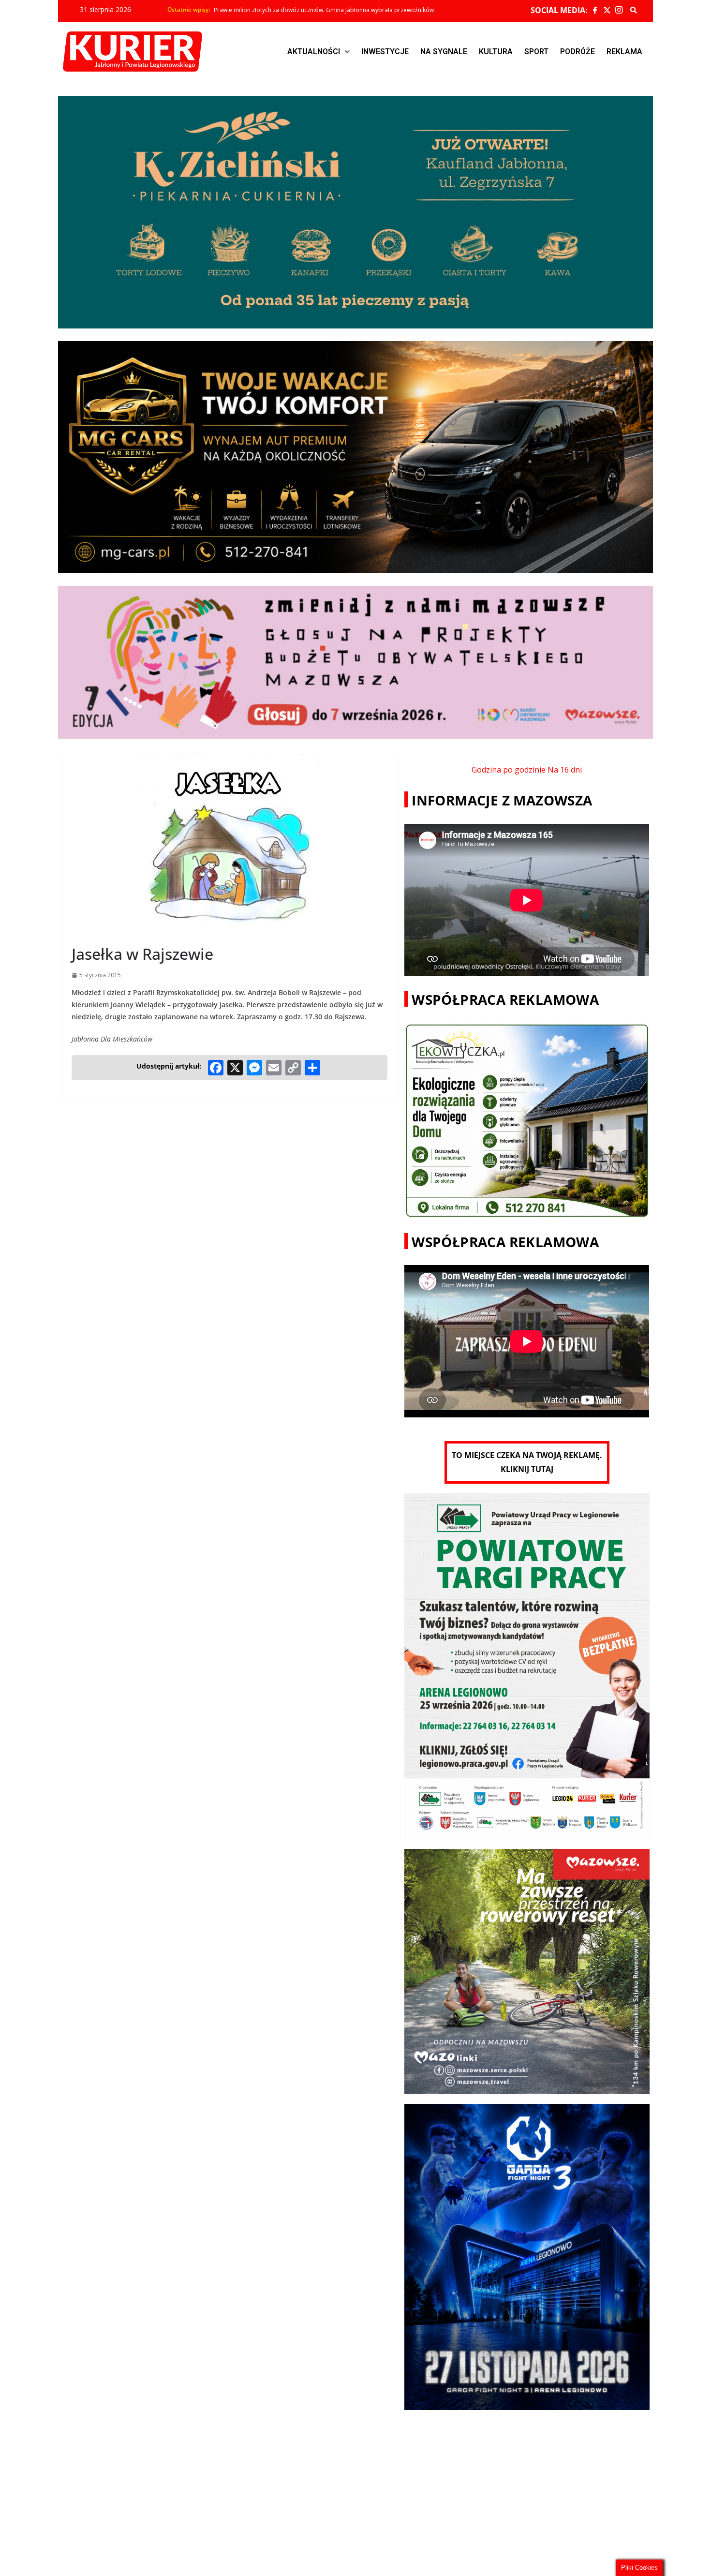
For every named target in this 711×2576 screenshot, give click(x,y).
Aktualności (314, 52)
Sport (536, 52)
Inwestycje (385, 52)
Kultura (496, 52)
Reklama (624, 52)
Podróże (578, 52)
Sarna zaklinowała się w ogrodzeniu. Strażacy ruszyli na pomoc (299, 10)
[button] (318, 52)
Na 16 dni (565, 770)
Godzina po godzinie (509, 770)
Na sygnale (444, 52)
